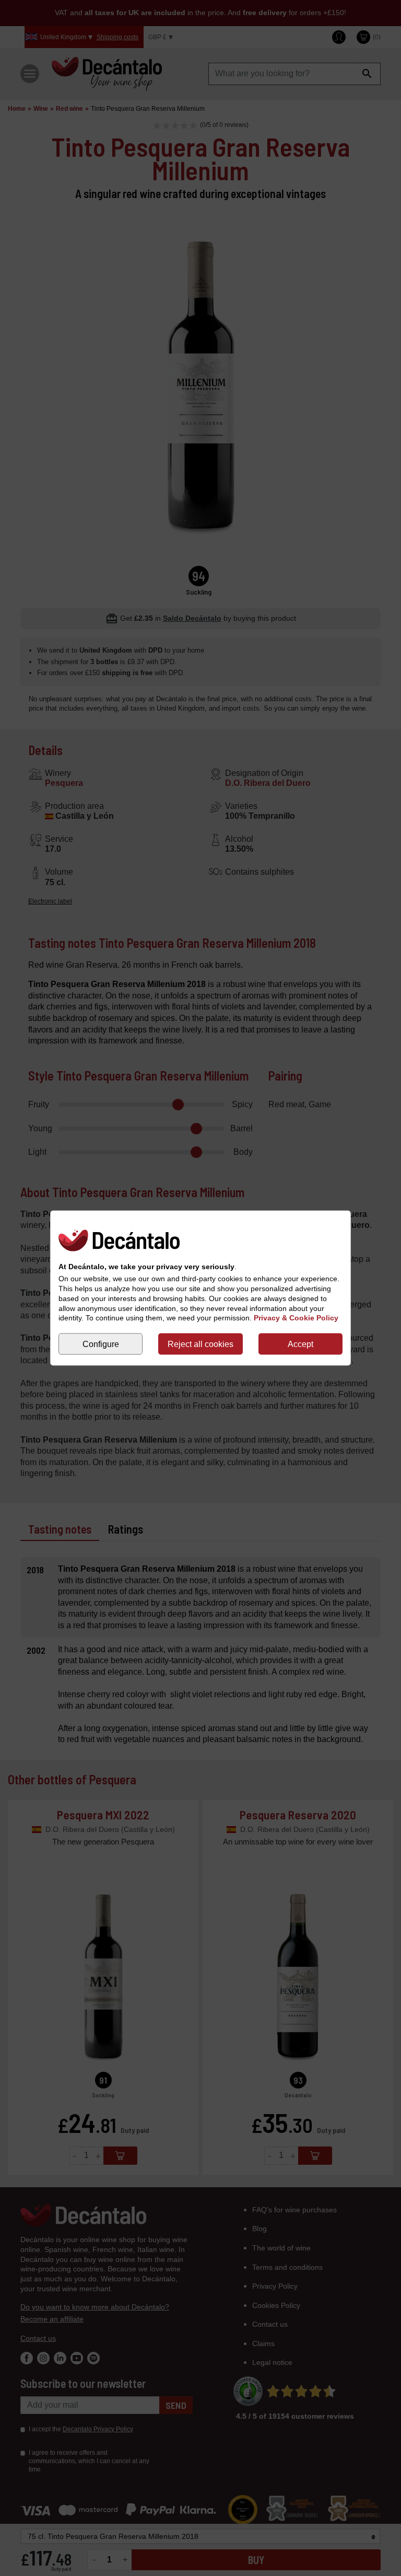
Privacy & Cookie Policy (296, 1318)
